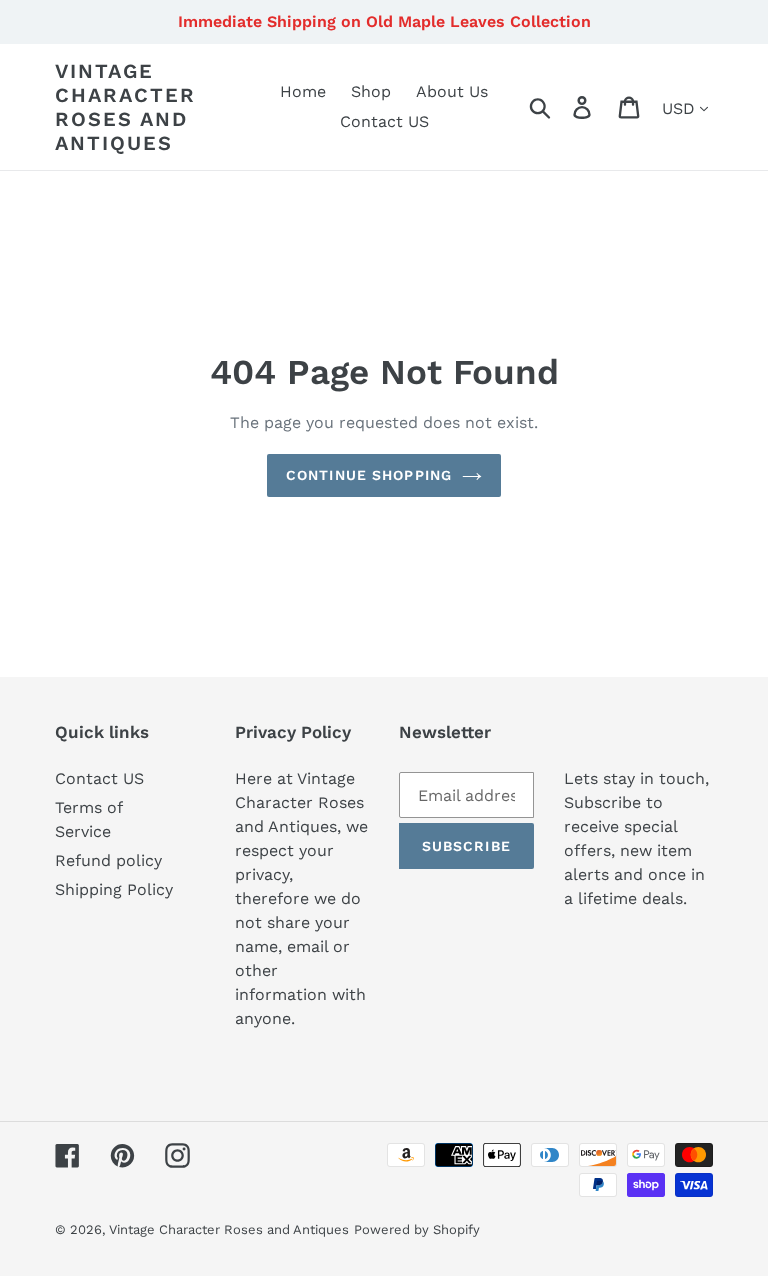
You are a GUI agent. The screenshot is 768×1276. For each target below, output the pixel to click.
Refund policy (108, 860)
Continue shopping (369, 475)
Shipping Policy (114, 889)
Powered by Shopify (417, 1229)
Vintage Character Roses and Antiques (125, 107)
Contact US (99, 778)
